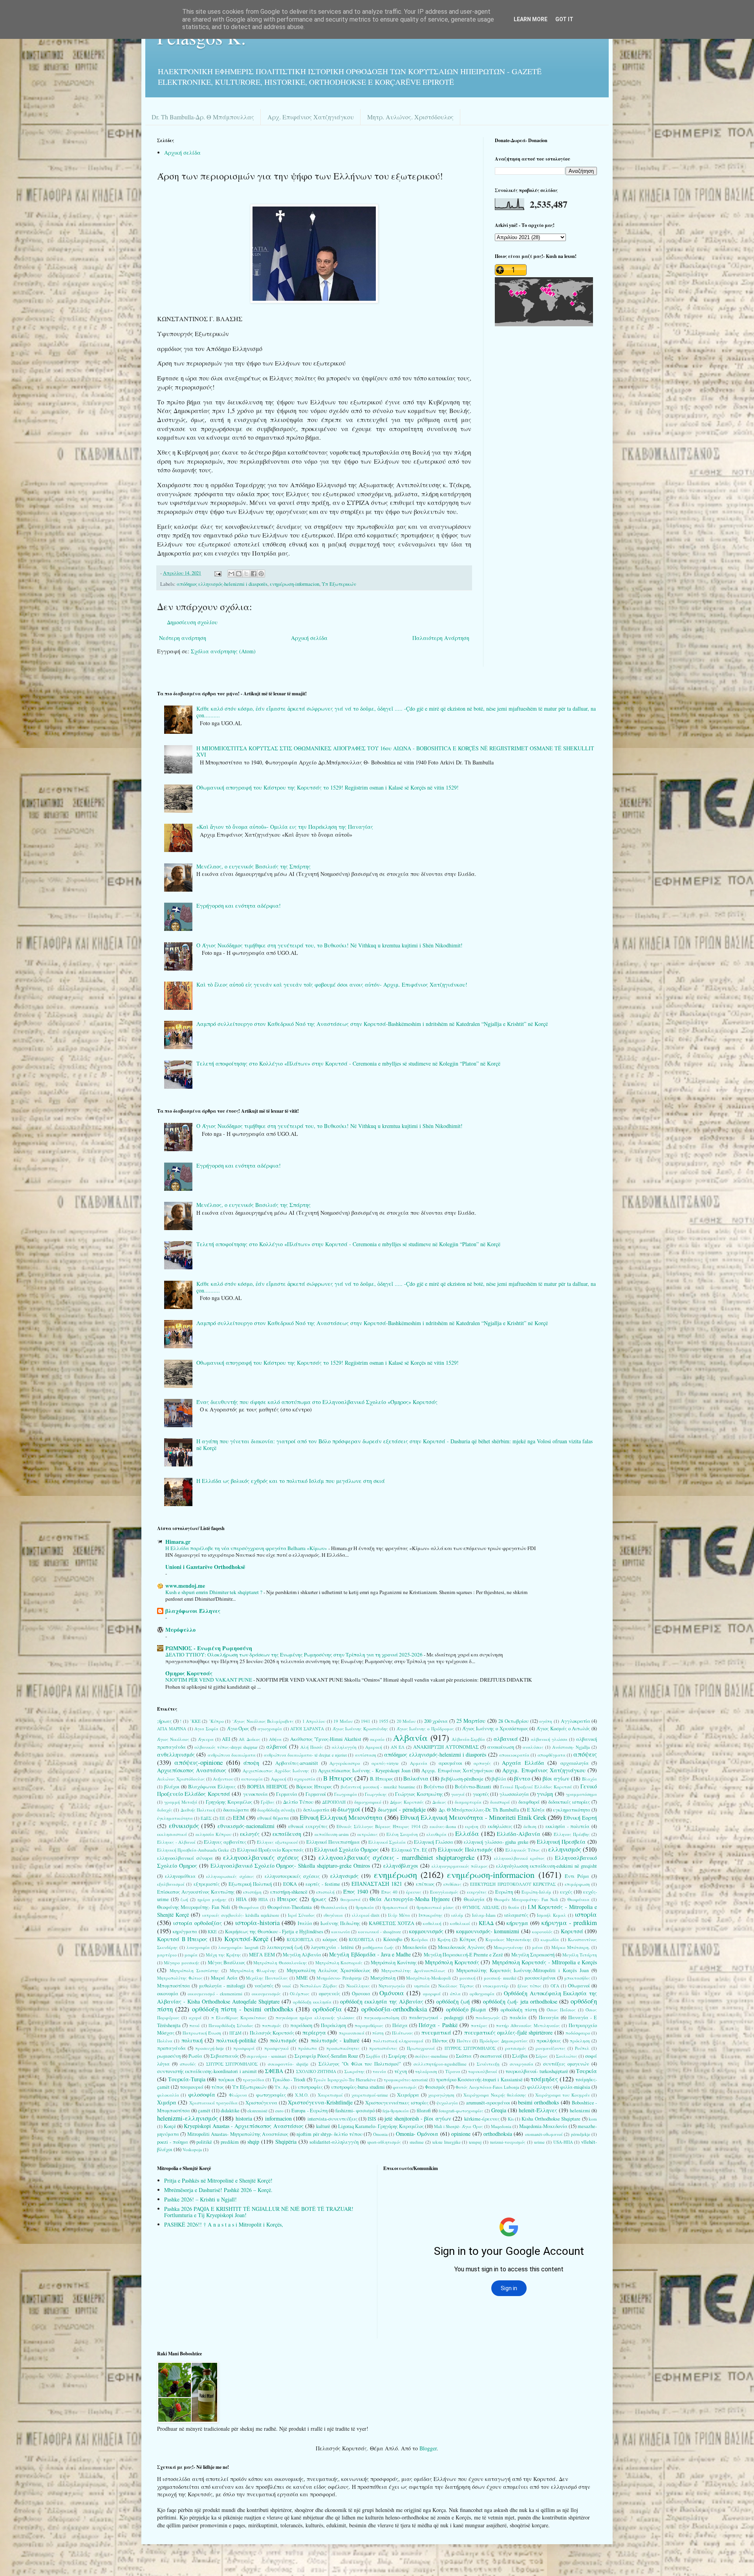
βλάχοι (172, 1787)
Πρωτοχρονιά (421, 2048)
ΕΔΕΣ (206, 1818)
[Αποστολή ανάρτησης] (217, 573)
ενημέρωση (395, 1874)
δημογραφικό (368, 1802)
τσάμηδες (544, 2079)
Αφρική (279, 1779)
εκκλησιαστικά (172, 1834)
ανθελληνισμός (176, 1754)
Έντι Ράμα (577, 1876)
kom (593, 2119)
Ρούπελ (582, 2048)
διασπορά (500, 1802)
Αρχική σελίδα (182, 153)
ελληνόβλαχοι (401, 1866)
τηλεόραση (426, 2071)
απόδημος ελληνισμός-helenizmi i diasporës (222, 584)
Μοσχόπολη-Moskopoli (428, 1978)
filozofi (424, 2111)
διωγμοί (349, 1809)
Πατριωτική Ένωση (202, 2033)
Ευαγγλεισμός (444, 1892)
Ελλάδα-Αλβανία (519, 1834)
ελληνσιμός (344, 1876)
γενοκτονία (255, 1794)
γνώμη (545, 1794)
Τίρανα (453, 2071)
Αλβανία (410, 1737)
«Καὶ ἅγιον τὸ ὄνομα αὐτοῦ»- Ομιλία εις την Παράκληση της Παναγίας (285, 827)
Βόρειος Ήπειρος (314, 1787)
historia (244, 2118)
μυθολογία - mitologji (222, 1986)
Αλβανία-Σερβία (468, 1739)
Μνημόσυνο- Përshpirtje (339, 1978)
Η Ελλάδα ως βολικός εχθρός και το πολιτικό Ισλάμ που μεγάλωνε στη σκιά (291, 1481)
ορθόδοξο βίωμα (466, 2009)
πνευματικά (436, 2032)
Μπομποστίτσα (174, 1986)
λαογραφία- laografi (238, 1947)
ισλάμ (457, 1915)
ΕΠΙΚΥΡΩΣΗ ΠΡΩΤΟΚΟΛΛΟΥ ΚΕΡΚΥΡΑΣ (513, 1884)
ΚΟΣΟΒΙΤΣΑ (361, 1939)
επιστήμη (252, 1892)
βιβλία (499, 1779)
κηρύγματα (185, 1932)
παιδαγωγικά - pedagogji (436, 2017)
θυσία (514, 1907)
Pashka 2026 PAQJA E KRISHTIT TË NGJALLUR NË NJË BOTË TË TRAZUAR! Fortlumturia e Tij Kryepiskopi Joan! (259, 2212)
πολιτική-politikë (236, 2040)
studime (417, 2142)
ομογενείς (329, 1994)
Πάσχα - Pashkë (438, 2025)
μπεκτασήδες (577, 1978)
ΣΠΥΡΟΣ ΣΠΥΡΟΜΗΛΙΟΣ (232, 2064)
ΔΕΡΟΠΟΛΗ (334, 1802)
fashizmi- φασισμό (355, 2111)
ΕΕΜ (239, 1818)
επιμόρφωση (577, 1884)
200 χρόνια (436, 1721)
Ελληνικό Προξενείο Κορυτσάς (270, 1850)
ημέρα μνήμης (212, 1899)
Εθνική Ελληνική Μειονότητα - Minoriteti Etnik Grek (473, 1817)
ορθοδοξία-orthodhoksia (394, 2009)
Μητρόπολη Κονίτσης (393, 1963)
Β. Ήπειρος (382, 1779)
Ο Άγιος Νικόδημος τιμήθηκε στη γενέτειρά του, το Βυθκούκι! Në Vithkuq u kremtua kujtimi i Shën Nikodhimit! (329, 945)
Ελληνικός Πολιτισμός (465, 1849)
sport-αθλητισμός (384, 2142)
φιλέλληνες (540, 2087)
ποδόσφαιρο (578, 2033)
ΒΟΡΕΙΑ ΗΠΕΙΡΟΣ (267, 1787)
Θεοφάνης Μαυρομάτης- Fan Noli (194, 1907)
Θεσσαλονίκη (334, 1907)
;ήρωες (164, 1721)
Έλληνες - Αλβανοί (176, 1842)
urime (539, 2142)
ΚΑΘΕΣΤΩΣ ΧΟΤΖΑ (392, 1923)
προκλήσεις (549, 2041)
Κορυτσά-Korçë (246, 1939)
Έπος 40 (389, 1892)
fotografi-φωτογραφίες (461, 2111)
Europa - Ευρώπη (309, 2111)
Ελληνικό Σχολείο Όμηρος (346, 1849)
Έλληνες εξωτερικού (277, 1842)
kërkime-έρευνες (482, 2119)
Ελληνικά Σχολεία (387, 1842)
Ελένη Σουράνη (402, 1834)
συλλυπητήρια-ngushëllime (440, 2064)
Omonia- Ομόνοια (417, 2134)
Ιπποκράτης (431, 1915)
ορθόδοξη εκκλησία (312, 2002)
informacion (278, 2118)
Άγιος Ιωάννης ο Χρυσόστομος (495, 1729)
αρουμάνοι (450, 1763)
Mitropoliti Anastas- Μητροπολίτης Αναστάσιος (238, 2134)
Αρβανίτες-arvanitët (297, 1763)
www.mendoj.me (185, 1586)
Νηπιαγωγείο (392, 1986)
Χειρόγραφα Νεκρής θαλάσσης (495, 2095)
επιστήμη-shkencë (289, 1892)
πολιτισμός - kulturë (335, 2040)
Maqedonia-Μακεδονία (543, 2126)
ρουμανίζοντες (551, 2048)
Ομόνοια (392, 1993)
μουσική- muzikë (500, 1978)
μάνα (537, 1947)
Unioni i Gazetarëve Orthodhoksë (205, 1567)
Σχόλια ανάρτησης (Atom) (223, 651)
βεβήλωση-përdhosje (462, 1779)
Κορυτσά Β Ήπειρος (182, 1939)
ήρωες (319, 1899)
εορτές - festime (323, 1884)
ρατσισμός (516, 2048)
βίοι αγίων (556, 1778)
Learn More (531, 19)
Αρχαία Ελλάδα (523, 1763)
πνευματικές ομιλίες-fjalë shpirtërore (509, 2032)
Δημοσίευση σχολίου (192, 622)
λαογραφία (198, 1947)
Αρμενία (419, 1763)
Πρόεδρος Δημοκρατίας (503, 2041)
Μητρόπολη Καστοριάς (339, 1963)
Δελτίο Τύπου (298, 1802)
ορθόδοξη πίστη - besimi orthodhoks (243, 2009)
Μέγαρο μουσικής (181, 1963)
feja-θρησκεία (396, 2111)
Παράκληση (333, 2025)
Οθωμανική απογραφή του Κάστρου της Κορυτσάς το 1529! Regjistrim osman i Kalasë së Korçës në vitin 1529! (328, 787)
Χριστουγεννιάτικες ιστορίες (397, 2103)
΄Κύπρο (216, 1721)
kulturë (323, 2126)
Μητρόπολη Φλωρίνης (253, 1970)
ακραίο (377, 1739)
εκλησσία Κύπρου (213, 1834)
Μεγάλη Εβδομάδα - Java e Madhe (370, 1954)
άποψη (251, 1763)
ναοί (286, 1986)
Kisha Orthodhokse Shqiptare (551, 2119)
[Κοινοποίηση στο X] (246, 574)
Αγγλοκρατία (576, 1721)
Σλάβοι (520, 2056)
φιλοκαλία (168, 2095)
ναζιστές (264, 1986)
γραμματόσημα (581, 1794)
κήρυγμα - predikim (569, 1922)
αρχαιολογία (575, 1763)
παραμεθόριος (369, 2025)
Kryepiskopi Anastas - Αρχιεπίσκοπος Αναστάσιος (243, 2126)
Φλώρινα (238, 2095)
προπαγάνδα (171, 2048)
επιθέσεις (452, 1884)
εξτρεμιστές (207, 1884)
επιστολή (325, 1892)
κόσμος (330, 1939)
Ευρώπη (504, 1892)
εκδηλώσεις (500, 1826)
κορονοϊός (542, 1932)
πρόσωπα (307, 2048)
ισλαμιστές (516, 1915)
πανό (194, 2025)
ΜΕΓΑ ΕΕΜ (262, 1955)
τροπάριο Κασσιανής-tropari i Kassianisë (479, 2080)
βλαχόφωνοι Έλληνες (193, 1611)
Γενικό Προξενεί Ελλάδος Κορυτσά (536, 1787)
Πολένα (165, 2041)
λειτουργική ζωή (285, 1947)
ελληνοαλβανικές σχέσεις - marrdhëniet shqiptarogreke (397, 1857)
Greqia (499, 2110)
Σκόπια (464, 2056)
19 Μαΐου (343, 1721)
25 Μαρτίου (471, 1721)
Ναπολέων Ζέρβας (319, 1986)
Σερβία (373, 2056)
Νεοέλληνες (358, 1986)
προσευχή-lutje (210, 2048)
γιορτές (481, 1794)
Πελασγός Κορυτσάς (272, 2033)
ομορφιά (432, 1994)
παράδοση (301, 2025)
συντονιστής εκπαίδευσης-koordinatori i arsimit (207, 2071)
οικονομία (168, 1994)
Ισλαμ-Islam (484, 1915)
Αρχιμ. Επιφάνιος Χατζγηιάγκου (458, 1771)
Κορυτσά (572, 1931)
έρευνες (414, 1892)
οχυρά (195, 2017)
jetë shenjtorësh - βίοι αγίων (418, 2118)
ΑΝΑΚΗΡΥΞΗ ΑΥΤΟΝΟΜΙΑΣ (446, 1747)
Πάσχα (400, 2025)
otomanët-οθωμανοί (544, 2134)
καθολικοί (460, 1923)
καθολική (432, 1923)
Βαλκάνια (416, 1778)
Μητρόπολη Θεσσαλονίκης (280, 1963)
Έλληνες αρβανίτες (225, 1842)
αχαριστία (305, 1779)
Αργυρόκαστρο (345, 1763)
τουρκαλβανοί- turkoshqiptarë (537, 2071)
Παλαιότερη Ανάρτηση (441, 638)
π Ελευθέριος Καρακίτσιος (239, 2017)
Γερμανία (287, 1794)
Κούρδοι (420, 1939)
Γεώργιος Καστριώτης (419, 1794)
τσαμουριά (192, 2087)
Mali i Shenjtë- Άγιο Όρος (458, 2126)
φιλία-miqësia (575, 2087)
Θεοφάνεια (578, 1899)
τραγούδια (253, 2080)
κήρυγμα (517, 1923)
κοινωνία (341, 1932)
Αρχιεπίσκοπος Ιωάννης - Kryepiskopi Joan (364, 1771)
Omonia (380, 2134)
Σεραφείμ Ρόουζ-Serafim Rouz (326, 2056)
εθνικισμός (184, 1826)
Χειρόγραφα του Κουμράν (563, 2095)
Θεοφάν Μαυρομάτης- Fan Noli (526, 1899)
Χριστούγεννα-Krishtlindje (320, 2102)
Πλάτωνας (403, 2033)
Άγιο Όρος (238, 1729)
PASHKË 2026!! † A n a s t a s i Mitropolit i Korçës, (224, 2224)
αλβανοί (277, 1747)
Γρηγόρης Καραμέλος (229, 1802)
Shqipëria (286, 2142)
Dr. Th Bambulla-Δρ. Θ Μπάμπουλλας (203, 117)
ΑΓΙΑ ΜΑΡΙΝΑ (172, 1729)
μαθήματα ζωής (378, 1947)
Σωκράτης (355, 2071)
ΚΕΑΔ (486, 1923)
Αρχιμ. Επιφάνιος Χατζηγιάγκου (544, 1770)
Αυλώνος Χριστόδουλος (181, 1779)
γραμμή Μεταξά (181, 1802)
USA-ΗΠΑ (563, 2142)
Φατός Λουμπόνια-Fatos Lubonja (487, 2087)
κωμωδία (550, 1939)
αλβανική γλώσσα (549, 1739)
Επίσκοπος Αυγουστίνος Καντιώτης (196, 1892)
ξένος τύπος (530, 1986)
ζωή (184, 1899)
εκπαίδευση (287, 1834)
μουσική (468, 1978)
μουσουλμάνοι (540, 1978)
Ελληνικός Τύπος (523, 1850)
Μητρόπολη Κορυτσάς (452, 1962)
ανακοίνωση (501, 1747)
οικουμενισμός (266, 1994)
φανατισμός (405, 2087)
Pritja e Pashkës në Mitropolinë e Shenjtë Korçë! (218, 2180)
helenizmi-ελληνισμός (188, 2118)
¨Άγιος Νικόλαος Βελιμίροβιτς (263, 1721)
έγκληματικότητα (175, 1818)
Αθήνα (275, 1739)
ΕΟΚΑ (290, 1884)
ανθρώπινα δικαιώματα (232, 1755)
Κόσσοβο (393, 1939)
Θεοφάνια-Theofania (290, 1907)
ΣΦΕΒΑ (274, 2071)
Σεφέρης (398, 2056)
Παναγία (549, 2017)
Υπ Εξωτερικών (339, 584)
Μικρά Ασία (224, 1978)
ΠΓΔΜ (235, 2033)
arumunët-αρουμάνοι (488, 2103)
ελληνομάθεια (180, 1876)
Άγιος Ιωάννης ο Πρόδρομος (425, 1729)
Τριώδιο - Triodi (289, 2080)
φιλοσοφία (202, 2094)
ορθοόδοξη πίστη (519, 2010)
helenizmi (580, 2111)
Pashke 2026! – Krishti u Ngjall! (200, 2199)
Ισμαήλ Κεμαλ (552, 1915)
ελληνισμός (565, 1849)
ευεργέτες (477, 1892)
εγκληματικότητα (572, 1810)
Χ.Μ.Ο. (302, 2095)
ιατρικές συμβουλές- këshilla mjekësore (241, 1915)
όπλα (455, 1994)
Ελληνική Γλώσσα (434, 1842)
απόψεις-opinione (199, 1762)
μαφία (191, 1955)
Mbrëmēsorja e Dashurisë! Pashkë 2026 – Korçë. (218, 2190)
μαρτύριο (167, 1955)
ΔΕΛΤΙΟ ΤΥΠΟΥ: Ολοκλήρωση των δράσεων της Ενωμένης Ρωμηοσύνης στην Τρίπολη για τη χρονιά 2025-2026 (295, 1655)
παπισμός (272, 2025)
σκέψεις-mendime (431, 2056)
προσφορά (244, 2048)
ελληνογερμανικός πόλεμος (460, 1866)
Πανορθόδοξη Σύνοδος (231, 2025)
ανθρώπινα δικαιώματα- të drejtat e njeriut (306, 1755)
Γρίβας (268, 1802)
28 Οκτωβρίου (513, 1721)
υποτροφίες (310, 2087)
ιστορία (586, 1914)
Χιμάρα (167, 2102)
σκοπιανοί (491, 2056)
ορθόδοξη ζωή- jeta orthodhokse (520, 2001)
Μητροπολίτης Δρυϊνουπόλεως (413, 1970)
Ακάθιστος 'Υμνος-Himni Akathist (326, 1739)
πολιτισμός (283, 2040)
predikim (230, 2142)
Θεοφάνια (249, 1907)
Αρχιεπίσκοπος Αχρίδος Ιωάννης (276, 1771)
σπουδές (188, 2064)
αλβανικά (506, 1739)
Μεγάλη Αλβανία (302, 1955)
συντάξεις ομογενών (566, 2064)
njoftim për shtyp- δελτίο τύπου (329, 2134)
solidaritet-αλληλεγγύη (334, 2142)
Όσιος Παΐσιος (561, 2010)
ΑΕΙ (226, 1739)
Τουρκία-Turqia (187, 2079)
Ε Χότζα (536, 1810)
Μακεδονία (415, 1947)
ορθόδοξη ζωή (453, 2001)
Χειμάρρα (408, 2095)
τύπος (218, 2087)
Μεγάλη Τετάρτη (580, 1955)
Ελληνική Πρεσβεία (561, 1842)
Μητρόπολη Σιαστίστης (194, 1970)
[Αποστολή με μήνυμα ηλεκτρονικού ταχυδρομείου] (231, 574)
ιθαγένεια (333, 1915)
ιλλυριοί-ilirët (366, 1915)
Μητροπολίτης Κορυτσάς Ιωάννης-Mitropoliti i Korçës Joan (523, 1970)
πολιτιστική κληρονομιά (398, 2041)
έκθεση (530, 1826)
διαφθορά (529, 1802)
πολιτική (192, 2040)
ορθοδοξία (327, 2009)
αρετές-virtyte (385, 1763)
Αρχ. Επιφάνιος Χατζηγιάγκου (311, 117)
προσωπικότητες (343, 2048)
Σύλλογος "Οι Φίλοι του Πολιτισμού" (360, 2064)
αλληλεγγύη (344, 1747)
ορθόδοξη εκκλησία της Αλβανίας (382, 2001)
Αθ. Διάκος (250, 1739)
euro (279, 2111)
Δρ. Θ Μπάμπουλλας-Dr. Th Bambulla (479, 1810)
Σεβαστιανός (225, 2056)
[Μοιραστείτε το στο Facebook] (254, 574)
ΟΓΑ (555, 1986)
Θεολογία (474, 1899)
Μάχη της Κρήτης (223, 1955)
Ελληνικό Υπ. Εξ (409, 1850)
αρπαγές (482, 1763)
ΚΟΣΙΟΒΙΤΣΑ (300, 1939)
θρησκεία (365, 1907)
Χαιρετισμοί (330, 2095)
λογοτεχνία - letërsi (332, 1947)
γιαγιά (458, 1794)
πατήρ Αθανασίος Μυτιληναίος (528, 2025)
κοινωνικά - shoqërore (380, 1932)
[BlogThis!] (239, 574)
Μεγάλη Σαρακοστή (533, 1955)
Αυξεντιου (223, 1779)
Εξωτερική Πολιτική (250, 1884)
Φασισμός (435, 2087)
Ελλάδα (467, 1833)
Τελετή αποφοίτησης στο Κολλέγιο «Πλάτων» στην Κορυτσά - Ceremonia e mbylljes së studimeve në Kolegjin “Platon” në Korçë (348, 1063)
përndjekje (581, 2134)
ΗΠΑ (241, 1899)
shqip (253, 2142)
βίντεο (522, 1778)
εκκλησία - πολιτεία (567, 1826)
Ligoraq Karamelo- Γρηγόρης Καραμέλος (381, 2126)
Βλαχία (589, 1779)
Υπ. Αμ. (282, 2087)
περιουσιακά (352, 2033)
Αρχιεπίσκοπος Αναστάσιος (192, 1770)
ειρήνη (472, 1826)
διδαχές (165, 1810)
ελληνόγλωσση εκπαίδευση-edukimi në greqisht (546, 1866)
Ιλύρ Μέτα (399, 1915)
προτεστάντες (383, 2048)
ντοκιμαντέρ (496, 1986)
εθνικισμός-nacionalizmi (246, 1826)
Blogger (428, 2448)
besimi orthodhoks (538, 2102)
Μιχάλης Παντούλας (267, 1978)
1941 (366, 1721)
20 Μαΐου (406, 1721)
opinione (461, 2134)
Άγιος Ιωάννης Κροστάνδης (361, 1729)
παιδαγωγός (488, 2017)
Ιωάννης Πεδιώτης (340, 1923)
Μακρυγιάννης (509, 1947)
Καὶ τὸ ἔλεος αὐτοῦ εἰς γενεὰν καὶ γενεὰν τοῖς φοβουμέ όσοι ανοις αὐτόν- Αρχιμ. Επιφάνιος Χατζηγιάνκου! (332, 985)
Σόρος (542, 2056)
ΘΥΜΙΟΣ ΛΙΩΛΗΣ (481, 1907)
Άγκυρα (206, 1739)
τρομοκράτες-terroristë (406, 2080)
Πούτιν (464, 2041)
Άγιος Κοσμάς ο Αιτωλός (563, 1729)
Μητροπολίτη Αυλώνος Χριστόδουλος (329, 1970)
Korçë (170, 2126)
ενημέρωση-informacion (295, 584)
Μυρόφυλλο (180, 1630)
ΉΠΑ (263, 1899)
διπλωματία (316, 1810)
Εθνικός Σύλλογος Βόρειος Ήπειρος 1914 (379, 1826)
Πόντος (440, 2041)
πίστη (378, 2033)
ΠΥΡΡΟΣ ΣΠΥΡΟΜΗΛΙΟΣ (470, 2048)
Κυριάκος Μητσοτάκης (509, 1939)
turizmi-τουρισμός (508, 2142)
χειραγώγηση (441, 2095)
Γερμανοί (316, 1794)
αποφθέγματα (552, 1755)
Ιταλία (305, 1923)
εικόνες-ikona (443, 1826)
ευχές (566, 1892)
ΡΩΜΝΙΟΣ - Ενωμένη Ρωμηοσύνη (209, 1648)
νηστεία (422, 1986)
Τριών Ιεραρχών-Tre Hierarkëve (344, 2080)
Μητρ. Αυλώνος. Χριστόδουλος (410, 117)
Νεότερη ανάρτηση (183, 638)
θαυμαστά (350, 1899)
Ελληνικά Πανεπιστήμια (333, 1842)
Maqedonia (501, 2126)
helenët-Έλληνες (538, 2110)
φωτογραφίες (271, 2095)
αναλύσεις (533, 1747)
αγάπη (546, 1721)
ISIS (372, 2119)
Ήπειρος (287, 1899)
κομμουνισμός (426, 1931)
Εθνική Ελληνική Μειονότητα (341, 1817)
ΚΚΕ (212, 1932)
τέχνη (401, 2071)
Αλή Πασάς (312, 1747)
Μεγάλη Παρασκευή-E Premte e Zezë (464, 1955)
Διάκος (439, 1802)
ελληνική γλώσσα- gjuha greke (496, 1842)
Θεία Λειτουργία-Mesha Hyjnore (410, 1899)
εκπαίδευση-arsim (332, 1834)
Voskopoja (192, 2149)
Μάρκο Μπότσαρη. (571, 1947)
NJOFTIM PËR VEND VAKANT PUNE (209, 1680)
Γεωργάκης (376, 1794)
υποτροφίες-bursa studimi (358, 2087)
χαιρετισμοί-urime (370, 2095)
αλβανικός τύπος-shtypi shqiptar (226, 1747)
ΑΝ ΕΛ (398, 1747)
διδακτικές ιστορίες (569, 1802)
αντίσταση (366, 1755)
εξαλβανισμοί (171, 1884)
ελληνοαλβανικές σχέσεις (261, 1857)
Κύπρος (468, 1939)
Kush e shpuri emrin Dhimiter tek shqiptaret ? (214, 1592)
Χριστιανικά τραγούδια (213, 2103)
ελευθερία (436, 1834)
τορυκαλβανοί (483, 2071)
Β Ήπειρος (338, 1778)
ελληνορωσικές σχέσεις (230, 1876)
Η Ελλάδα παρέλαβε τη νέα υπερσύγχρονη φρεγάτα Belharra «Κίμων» (247, 1548)
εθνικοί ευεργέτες (308, 1826)
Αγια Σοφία (206, 1729)
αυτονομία (252, 1779)
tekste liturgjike (447, 2142)
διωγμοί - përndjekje (402, 1809)
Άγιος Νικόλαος (173, 1739)
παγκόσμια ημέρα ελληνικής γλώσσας (315, 2017)
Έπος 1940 (356, 1891)
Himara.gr (178, 1542)
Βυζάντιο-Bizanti (473, 1787)
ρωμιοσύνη (169, 2056)
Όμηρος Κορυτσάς (189, 1673)
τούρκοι (226, 2080)
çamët (204, 2111)
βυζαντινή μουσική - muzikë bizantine (378, 1787)
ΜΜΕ (302, 1978)
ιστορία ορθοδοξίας (198, 1923)
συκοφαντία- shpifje (288, 2064)
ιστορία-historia (257, 1922)
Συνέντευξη (488, 2064)
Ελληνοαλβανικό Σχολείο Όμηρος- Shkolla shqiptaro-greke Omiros (290, 1866)
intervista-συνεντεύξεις (332, 2119)
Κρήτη (444, 1939)
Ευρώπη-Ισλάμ (536, 1892)
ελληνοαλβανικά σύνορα (185, 1858)
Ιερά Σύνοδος (301, 1915)
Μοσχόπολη (383, 1978)
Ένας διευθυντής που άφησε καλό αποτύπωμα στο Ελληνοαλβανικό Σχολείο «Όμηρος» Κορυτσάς (317, 1402)
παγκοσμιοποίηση (382, 2017)
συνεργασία (522, 2064)
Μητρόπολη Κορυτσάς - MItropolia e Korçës (544, 1962)
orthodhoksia (498, 2134)
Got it (564, 19)
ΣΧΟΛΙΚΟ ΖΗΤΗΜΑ (316, 2071)
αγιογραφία (270, 1729)
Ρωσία (195, 2056)
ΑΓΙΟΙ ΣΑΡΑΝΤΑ (307, 1729)
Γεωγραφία (346, 1794)
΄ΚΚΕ (195, 1721)
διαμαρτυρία (468, 1802)
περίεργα (314, 2032)
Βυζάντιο (434, 1787)
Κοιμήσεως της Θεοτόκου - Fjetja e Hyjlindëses (274, 1932)
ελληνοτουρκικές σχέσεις (292, 1876)
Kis (511, 2119)
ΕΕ (222, 1818)
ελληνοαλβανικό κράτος (519, 1858)
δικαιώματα (236, 1810)
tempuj (475, 2142)
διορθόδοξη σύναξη (276, 1810)
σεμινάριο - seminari (266, 2056)
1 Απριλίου (314, 1721)
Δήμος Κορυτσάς (407, 1802)
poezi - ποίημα (173, 2142)
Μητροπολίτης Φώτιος (180, 1978)
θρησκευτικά (395, 1907)
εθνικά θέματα (273, 1818)
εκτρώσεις (368, 1834)
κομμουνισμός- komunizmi (488, 1931)
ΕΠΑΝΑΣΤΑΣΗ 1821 (377, 1884)
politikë (204, 2142)
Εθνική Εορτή (580, 1818)
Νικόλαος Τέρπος (456, 1986)
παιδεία (518, 2017)
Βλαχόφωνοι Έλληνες (212, 1787)
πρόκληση (580, 2041)
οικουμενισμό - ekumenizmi (215, 1994)
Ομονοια (361, 1994)
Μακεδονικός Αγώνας (461, 1947)
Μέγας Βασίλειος (226, 1963)
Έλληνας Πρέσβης (572, 1834)
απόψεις (585, 1754)
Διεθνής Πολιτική (198, 1810)
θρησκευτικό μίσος (435, 1907)
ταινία (379, 2071)
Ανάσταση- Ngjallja (571, 1747)
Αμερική (374, 1747)
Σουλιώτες (567, 2056)
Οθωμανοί (579, 1986)
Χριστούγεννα (261, 2103)
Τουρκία (587, 2071)
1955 (384, 1721)
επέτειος (425, 1884)
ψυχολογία (447, 2103)
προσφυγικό (276, 2048)
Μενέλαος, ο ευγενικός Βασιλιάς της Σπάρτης (253, 866)
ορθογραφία (482, 1994)
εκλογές (250, 1834)
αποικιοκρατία (514, 1755)
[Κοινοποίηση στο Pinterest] (261, 574)
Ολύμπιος (300, 1994)
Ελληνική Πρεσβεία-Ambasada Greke (193, 1850)
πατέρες (479, 2025)
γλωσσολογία (514, 1794)
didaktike (230, 2111)
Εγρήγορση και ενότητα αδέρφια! (239, 906)
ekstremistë (257, 2111)
